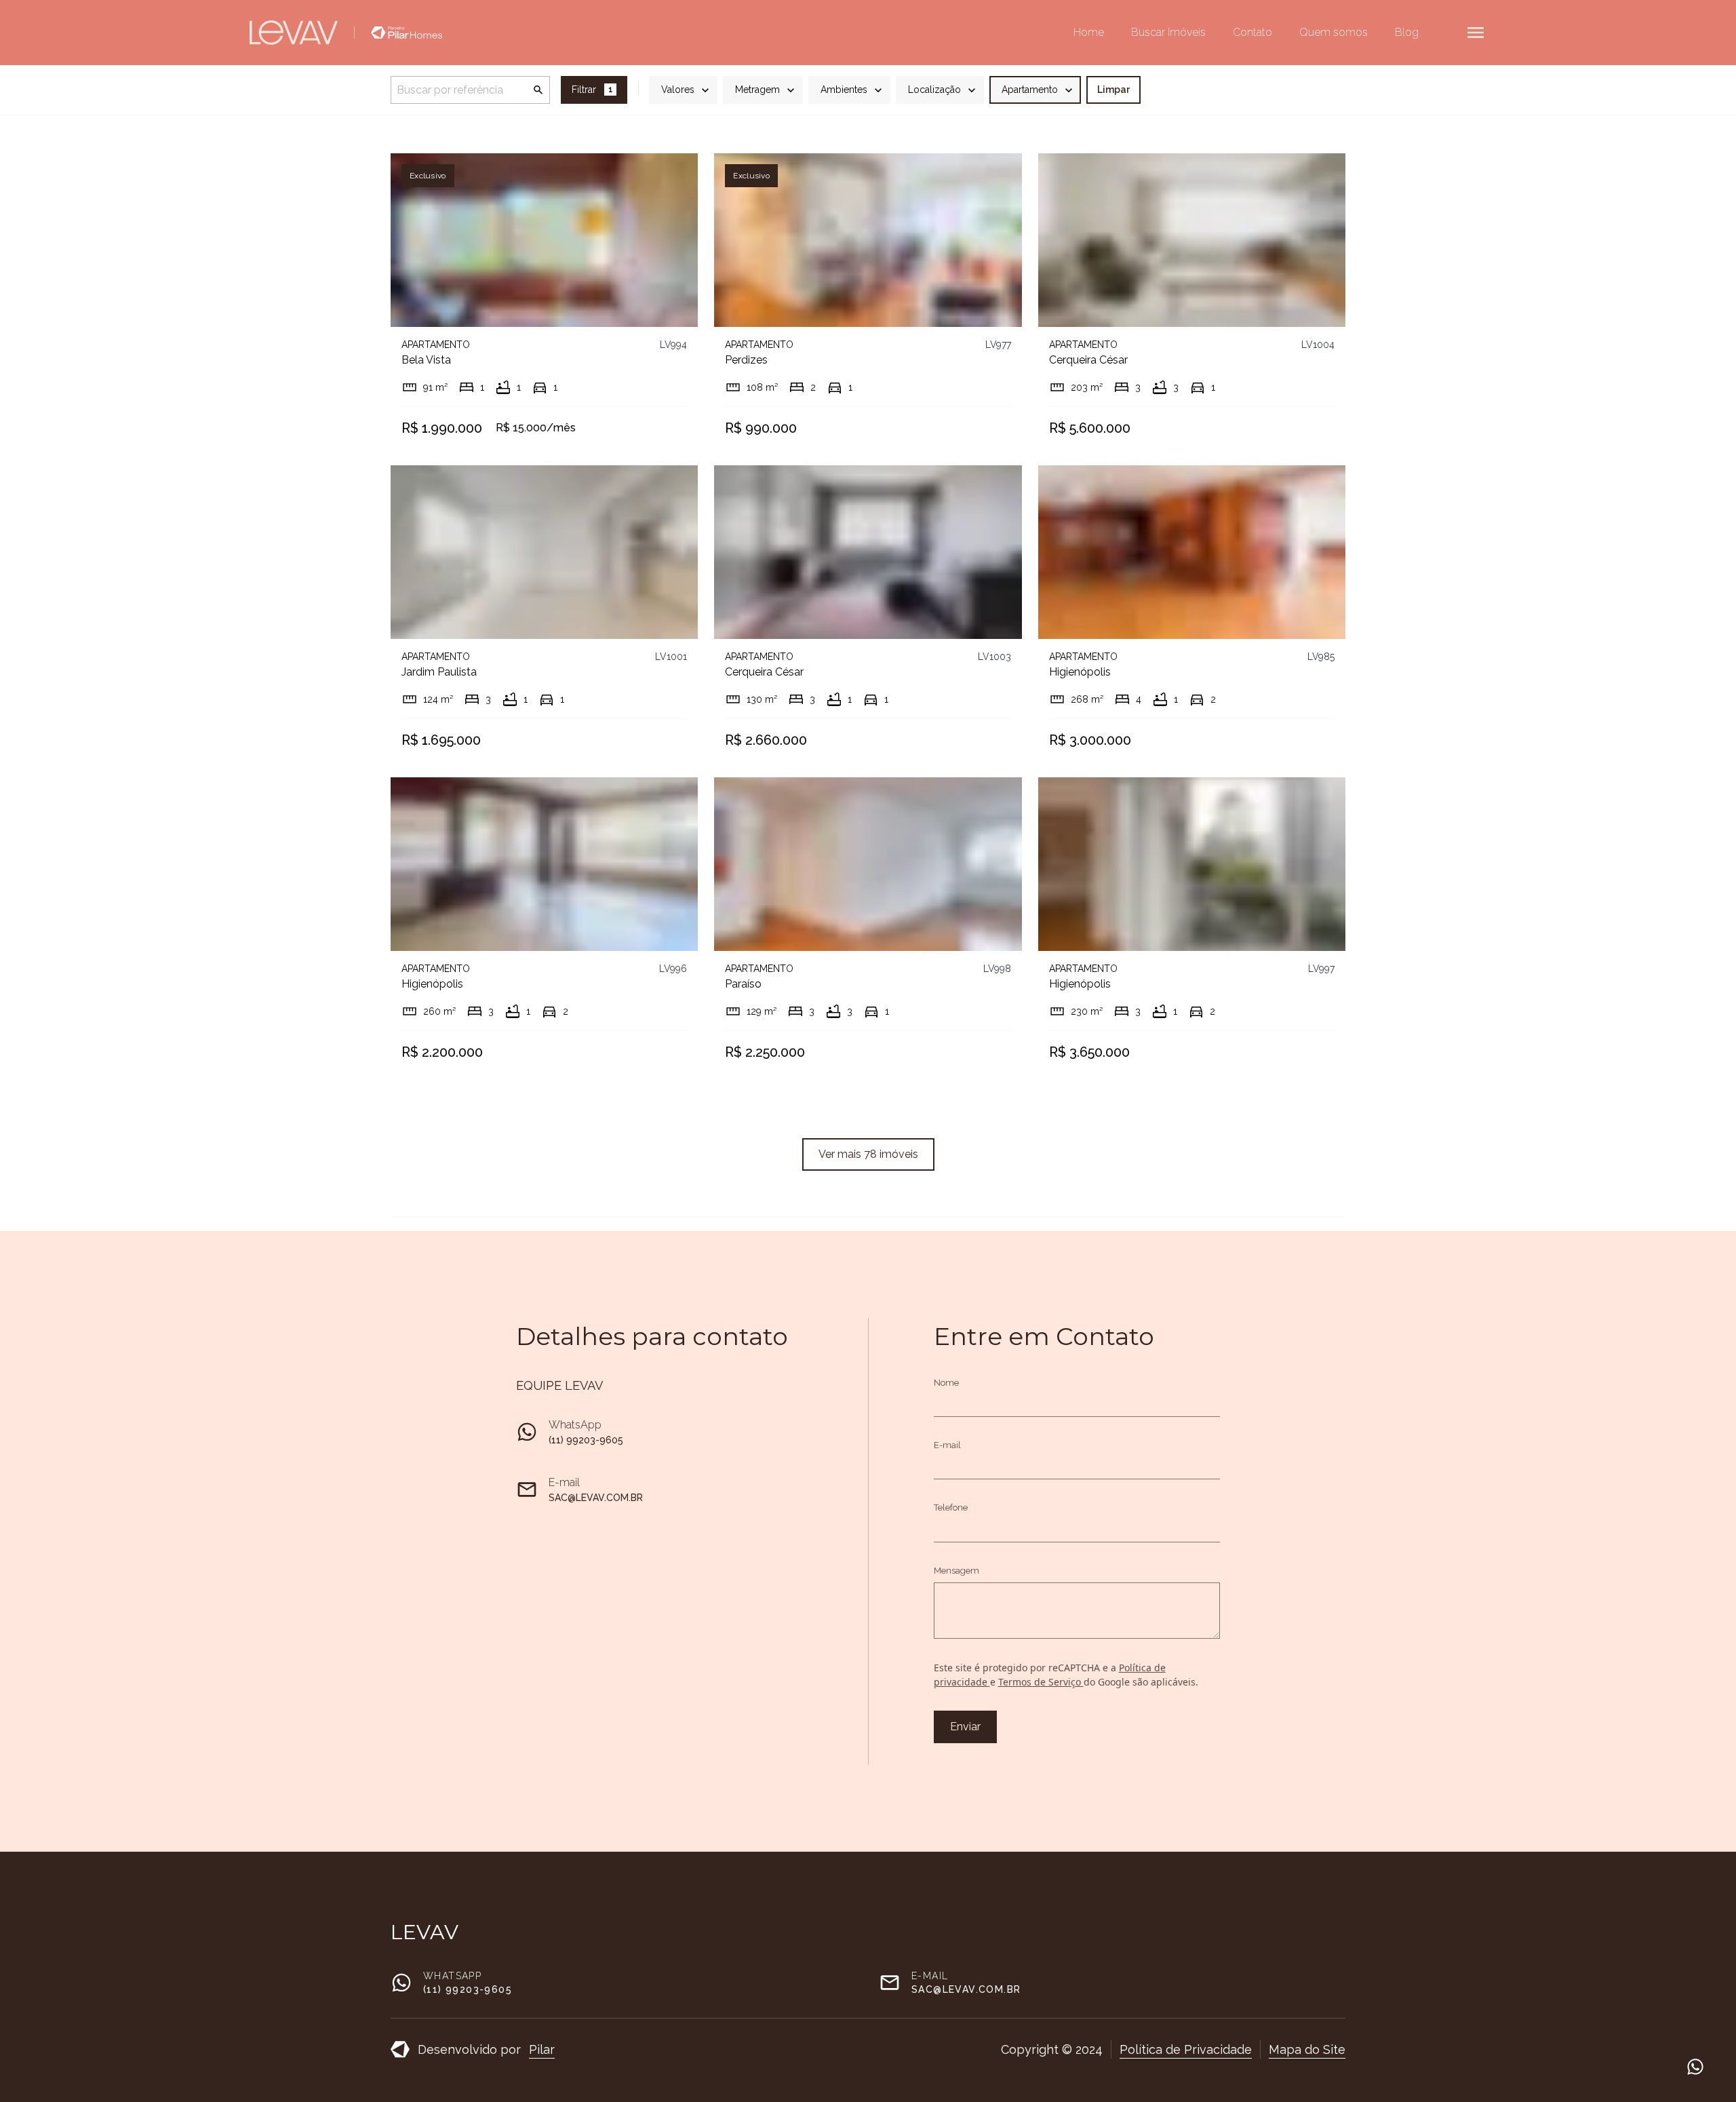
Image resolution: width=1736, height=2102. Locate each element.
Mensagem (956, 1571)
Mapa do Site (1307, 2049)
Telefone (951, 1507)
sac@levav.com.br (596, 1498)
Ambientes (844, 90)
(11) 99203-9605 (586, 1440)
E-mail (947, 1445)
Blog (1407, 32)
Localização (934, 90)
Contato (1252, 32)
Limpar (1113, 90)
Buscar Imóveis (1168, 32)
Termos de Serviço (1041, 1682)
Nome (946, 1383)
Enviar (965, 1727)
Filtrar (592, 90)
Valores (678, 90)
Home (1089, 32)
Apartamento (1030, 90)
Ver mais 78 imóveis (868, 1154)
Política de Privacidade (1186, 2049)
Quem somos (1334, 32)
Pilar (542, 2049)
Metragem (757, 90)
